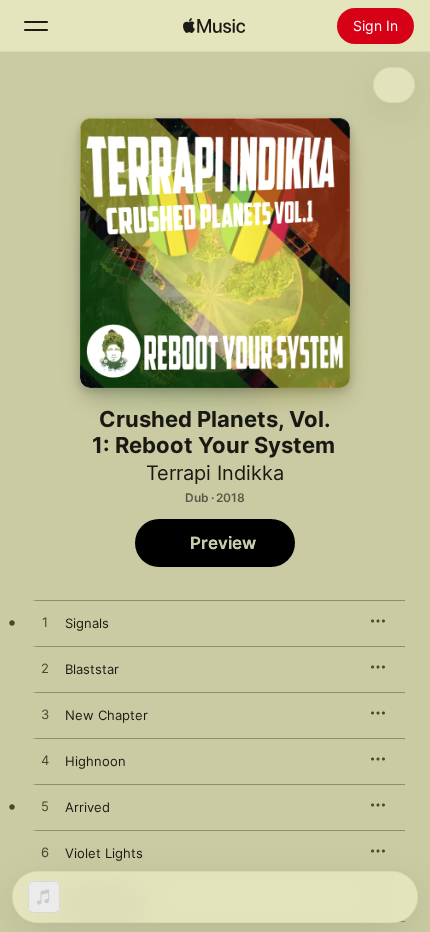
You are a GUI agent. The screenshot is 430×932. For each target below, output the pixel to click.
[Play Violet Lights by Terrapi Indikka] (45, 853)
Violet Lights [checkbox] (104, 853)
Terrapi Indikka (215, 473)
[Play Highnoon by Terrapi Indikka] (45, 761)
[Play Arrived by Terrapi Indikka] (45, 807)
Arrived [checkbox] (87, 807)
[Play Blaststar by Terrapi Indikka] (45, 669)
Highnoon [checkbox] (95, 761)
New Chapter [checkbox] (106, 715)
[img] (214, 26)
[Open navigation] (36, 26)
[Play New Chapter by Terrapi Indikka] (45, 715)
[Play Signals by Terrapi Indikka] (45, 623)
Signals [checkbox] (87, 623)
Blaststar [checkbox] (92, 669)
